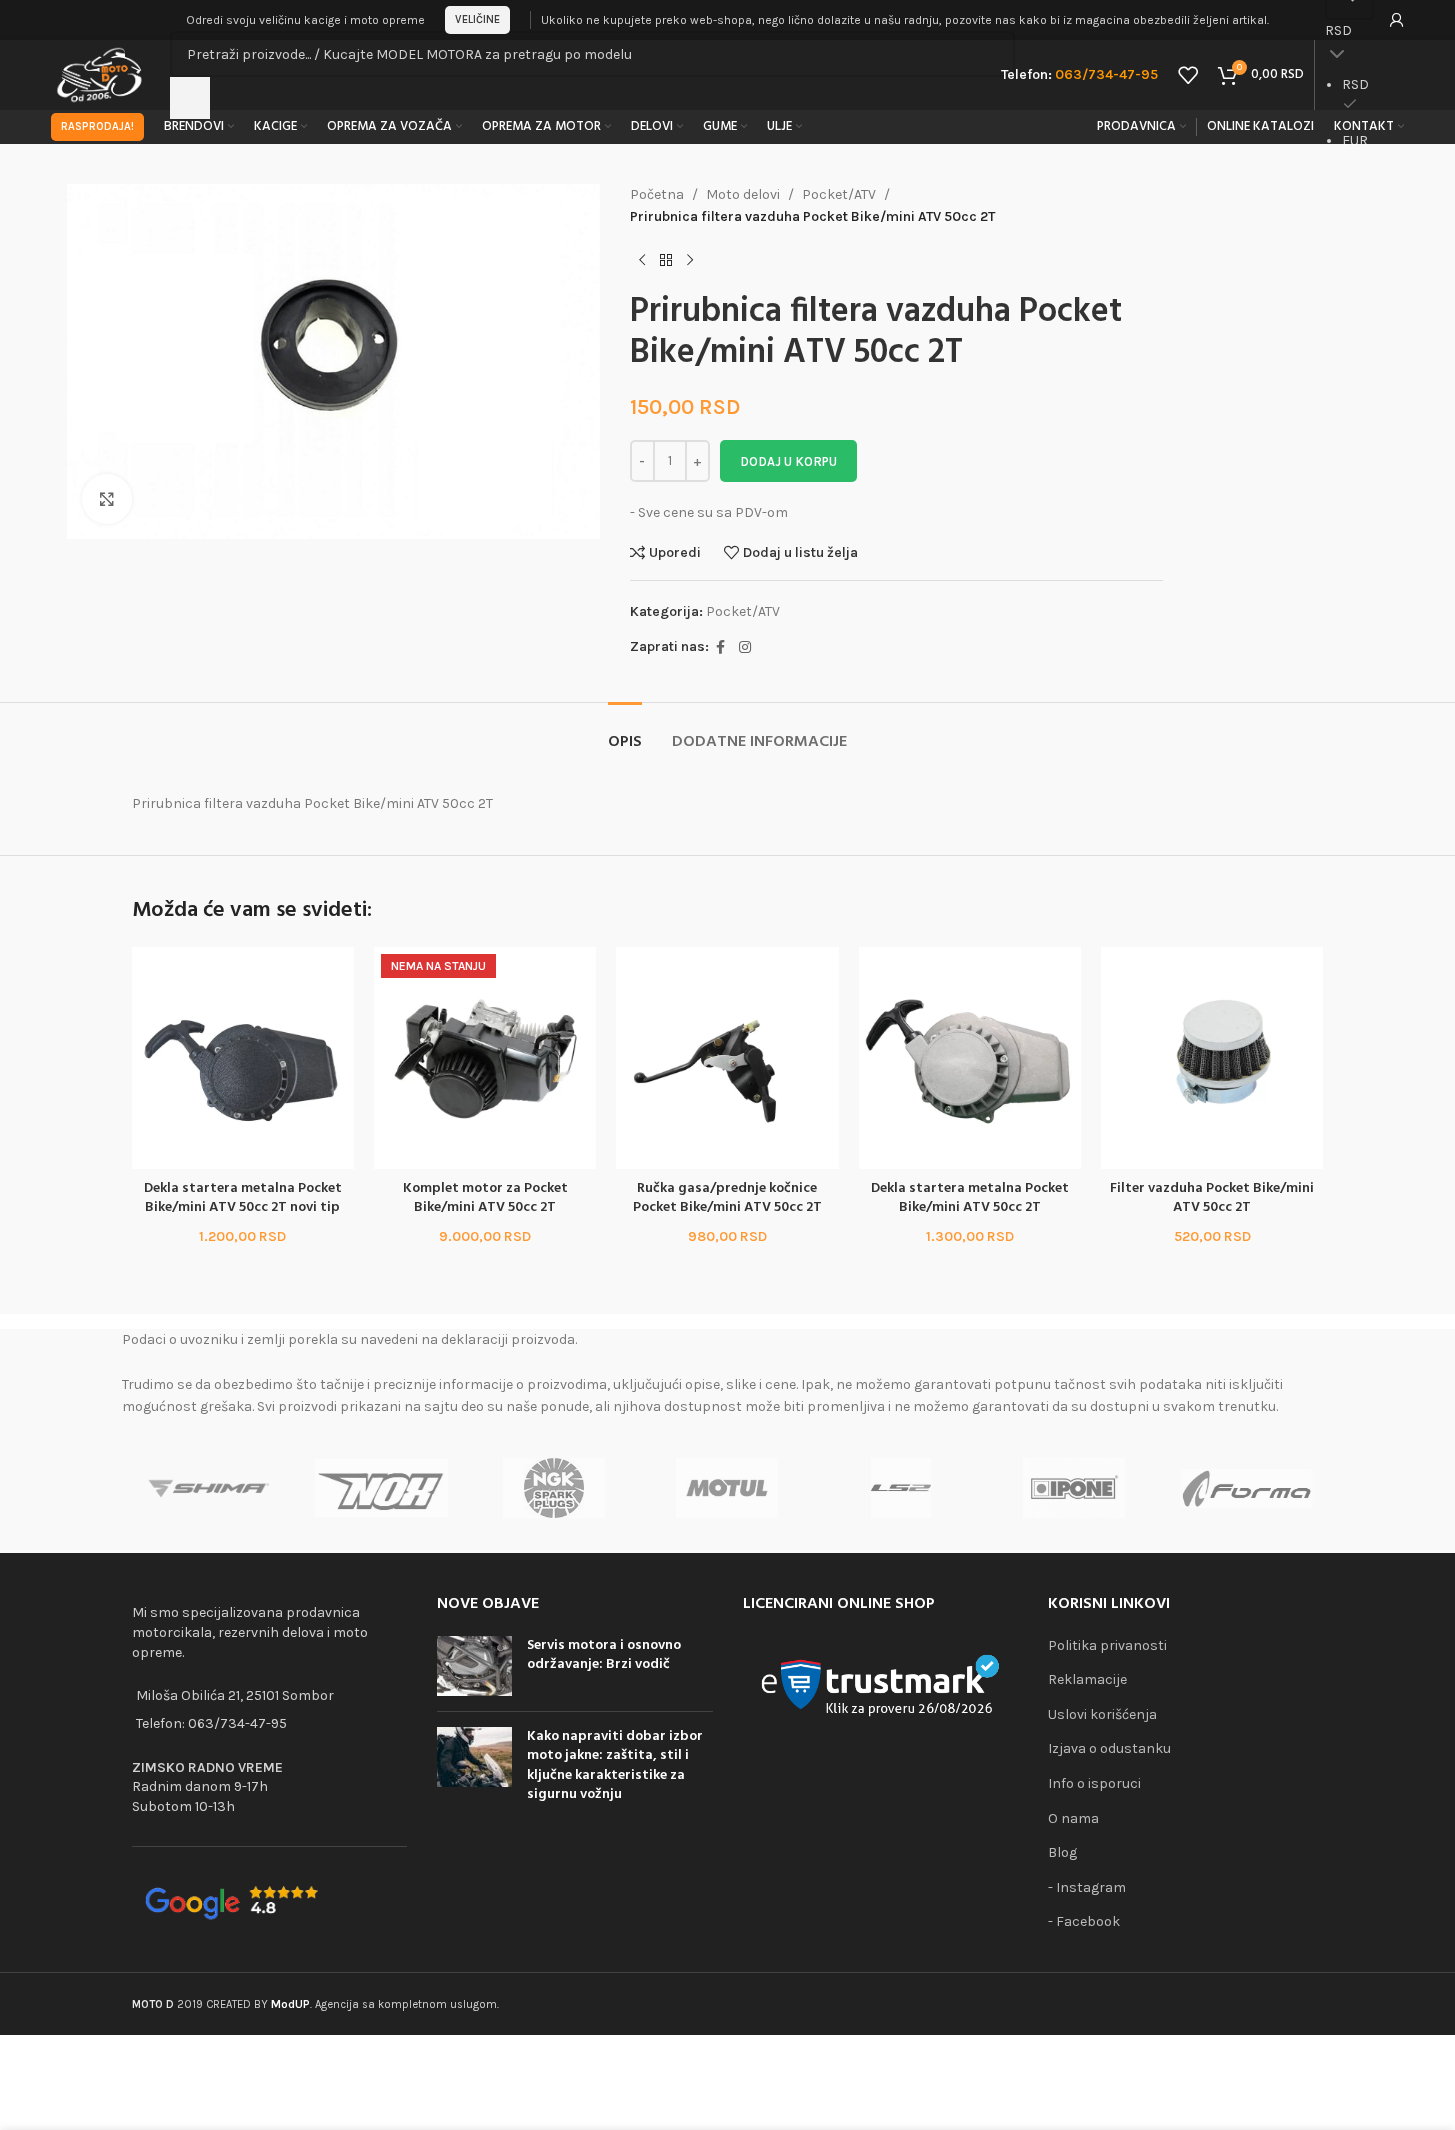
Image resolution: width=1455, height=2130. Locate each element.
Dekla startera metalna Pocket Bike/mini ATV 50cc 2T (970, 1198)
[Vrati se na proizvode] (666, 261)
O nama (1073, 1818)
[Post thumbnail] (474, 1666)
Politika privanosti (1107, 1645)
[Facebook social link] (721, 648)
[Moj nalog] (1397, 20)
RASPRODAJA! (97, 126)
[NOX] (381, 1488)
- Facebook (1084, 1921)
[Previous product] (642, 261)
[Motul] (727, 1488)
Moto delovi (743, 194)
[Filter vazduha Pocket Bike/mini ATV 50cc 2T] (1212, 1058)
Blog (1062, 1852)
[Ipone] (1073, 1488)
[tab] (625, 732)
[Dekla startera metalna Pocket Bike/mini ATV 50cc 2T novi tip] (243, 1058)
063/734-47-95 (237, 1723)
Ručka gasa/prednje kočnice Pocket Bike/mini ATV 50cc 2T (727, 1198)
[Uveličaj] (107, 499)
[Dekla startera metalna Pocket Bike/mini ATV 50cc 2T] (970, 1058)
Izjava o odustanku (1109, 1748)
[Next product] (690, 261)
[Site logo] (100, 73)
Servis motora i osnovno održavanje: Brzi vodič (604, 1655)
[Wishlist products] (1188, 75)
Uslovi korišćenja (1102, 1714)
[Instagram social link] (745, 648)
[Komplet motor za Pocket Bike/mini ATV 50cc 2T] (485, 1058)
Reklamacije (1087, 1679)
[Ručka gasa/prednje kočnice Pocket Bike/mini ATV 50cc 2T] (727, 1058)
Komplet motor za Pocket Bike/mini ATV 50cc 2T (485, 1198)
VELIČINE (477, 19)
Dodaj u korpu (788, 461)
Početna (657, 194)
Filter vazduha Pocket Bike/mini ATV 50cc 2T (1212, 1198)
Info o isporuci (1094, 1783)
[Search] (190, 98)
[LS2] (900, 1488)
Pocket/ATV (839, 194)
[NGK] (554, 1488)
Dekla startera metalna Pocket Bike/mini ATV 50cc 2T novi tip (243, 1198)
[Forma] (1246, 1488)
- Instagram (1087, 1887)
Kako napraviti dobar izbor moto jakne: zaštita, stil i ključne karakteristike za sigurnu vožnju (615, 1766)
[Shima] (208, 1488)
